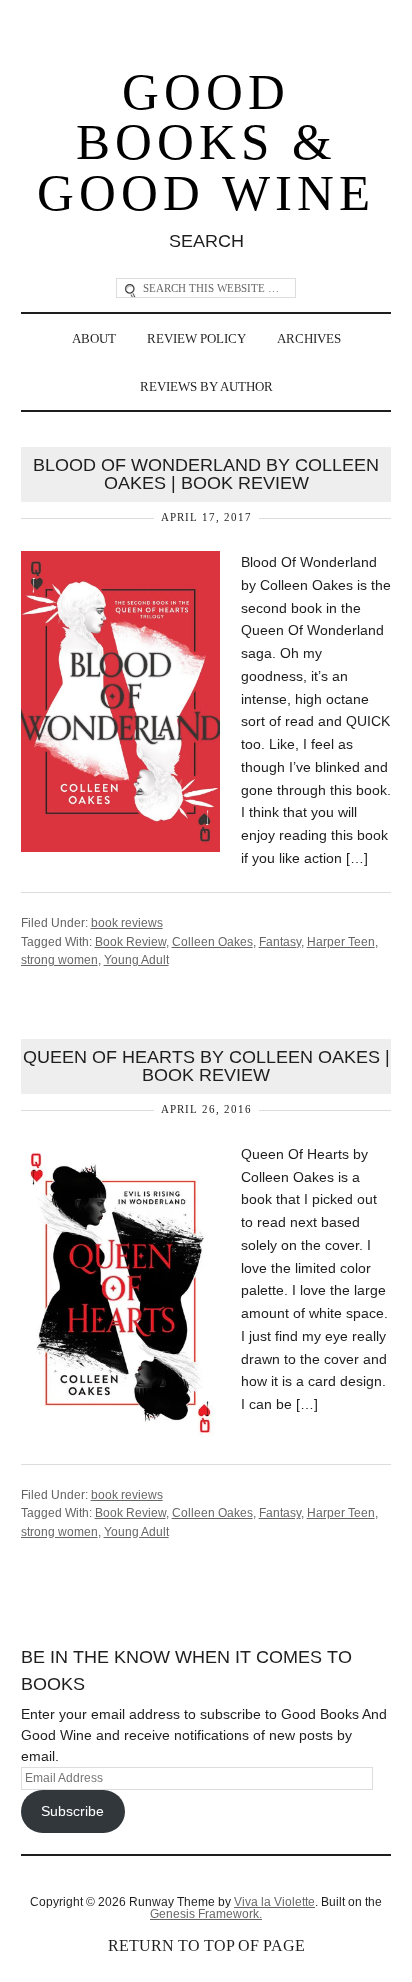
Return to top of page (206, 1945)
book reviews (127, 923)
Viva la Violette (274, 1902)
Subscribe (72, 1811)
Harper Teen (341, 942)
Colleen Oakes (212, 942)
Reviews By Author (206, 386)
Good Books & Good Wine (206, 143)
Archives (309, 338)
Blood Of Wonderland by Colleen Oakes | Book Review (206, 474)
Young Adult (136, 960)
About (94, 338)
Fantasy (280, 942)
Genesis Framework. (206, 1914)
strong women (59, 960)
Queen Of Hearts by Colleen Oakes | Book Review (206, 1066)
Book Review (130, 942)
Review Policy (196, 338)
